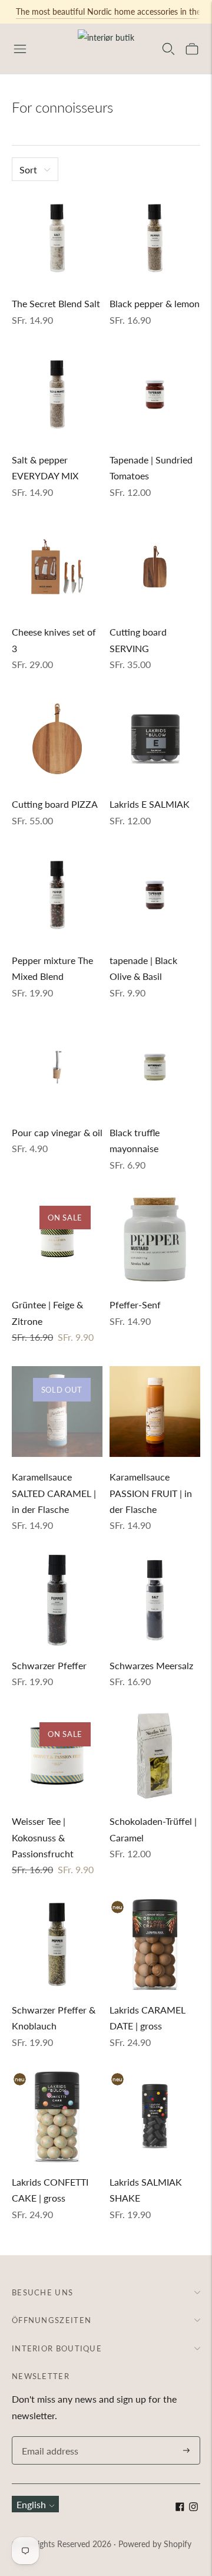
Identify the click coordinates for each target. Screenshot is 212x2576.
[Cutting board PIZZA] (57, 739)
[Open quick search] (168, 49)
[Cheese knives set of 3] (57, 567)
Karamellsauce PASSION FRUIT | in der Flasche (151, 1493)
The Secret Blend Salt (56, 303)
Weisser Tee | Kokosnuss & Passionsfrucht (43, 1837)
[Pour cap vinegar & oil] (57, 1067)
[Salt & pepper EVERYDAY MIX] (57, 394)
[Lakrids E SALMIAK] (155, 739)
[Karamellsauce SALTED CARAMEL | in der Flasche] (57, 1412)
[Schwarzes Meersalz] (155, 1600)
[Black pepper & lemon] (155, 238)
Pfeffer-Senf (135, 1305)
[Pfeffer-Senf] (155, 1239)
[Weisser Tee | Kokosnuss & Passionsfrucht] (57, 1756)
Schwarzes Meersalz (151, 1665)
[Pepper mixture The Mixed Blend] (57, 895)
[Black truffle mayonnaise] (155, 1067)
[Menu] (20, 49)
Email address (48, 2437)
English (31, 2504)
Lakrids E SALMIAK (150, 804)
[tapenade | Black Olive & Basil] (155, 895)
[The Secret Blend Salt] (57, 238)
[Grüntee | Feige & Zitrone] (57, 1239)
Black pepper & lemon (155, 303)
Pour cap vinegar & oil (57, 1132)
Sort (28, 170)
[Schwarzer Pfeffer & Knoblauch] (57, 1945)
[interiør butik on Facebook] (180, 2507)
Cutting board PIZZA (55, 804)
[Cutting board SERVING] (155, 567)
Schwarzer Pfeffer (49, 1665)
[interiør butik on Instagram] (193, 2507)
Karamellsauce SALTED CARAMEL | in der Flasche (54, 1493)
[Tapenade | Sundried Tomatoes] (155, 394)
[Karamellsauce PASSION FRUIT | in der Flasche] (155, 1412)
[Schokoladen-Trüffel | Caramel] (155, 1756)
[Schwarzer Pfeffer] (57, 1600)
